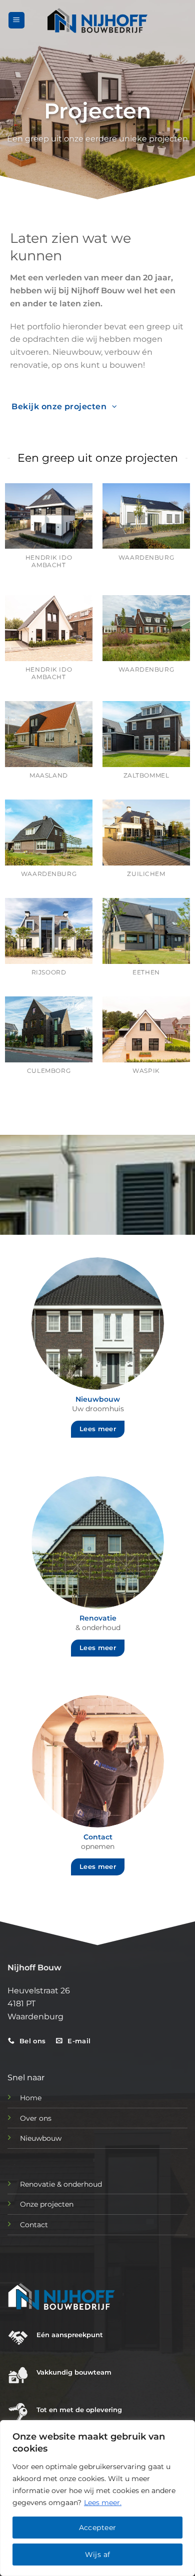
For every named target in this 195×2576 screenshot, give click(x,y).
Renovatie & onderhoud (61, 2184)
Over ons (36, 2118)
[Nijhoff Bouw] (97, 20)
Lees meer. (103, 2503)
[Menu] (16, 20)
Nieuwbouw (41, 2138)
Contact (34, 2225)
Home (31, 2098)
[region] (97, 2498)
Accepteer (98, 2528)
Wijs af (98, 2555)
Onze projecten (47, 2204)
